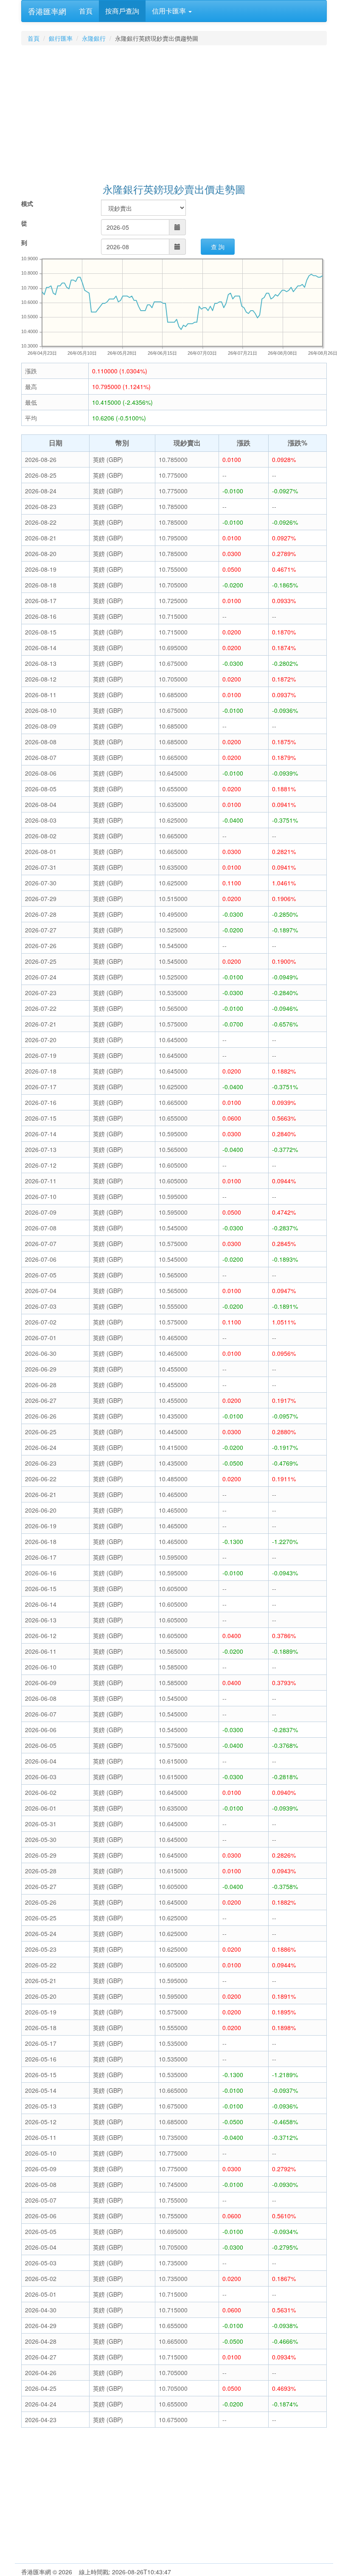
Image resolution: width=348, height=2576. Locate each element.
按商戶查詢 (122, 11)
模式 (27, 203)
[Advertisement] (174, 115)
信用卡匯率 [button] (170, 11)
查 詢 (218, 247)
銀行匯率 (61, 38)
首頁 (86, 11)
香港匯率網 (47, 11)
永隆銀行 (94, 38)
